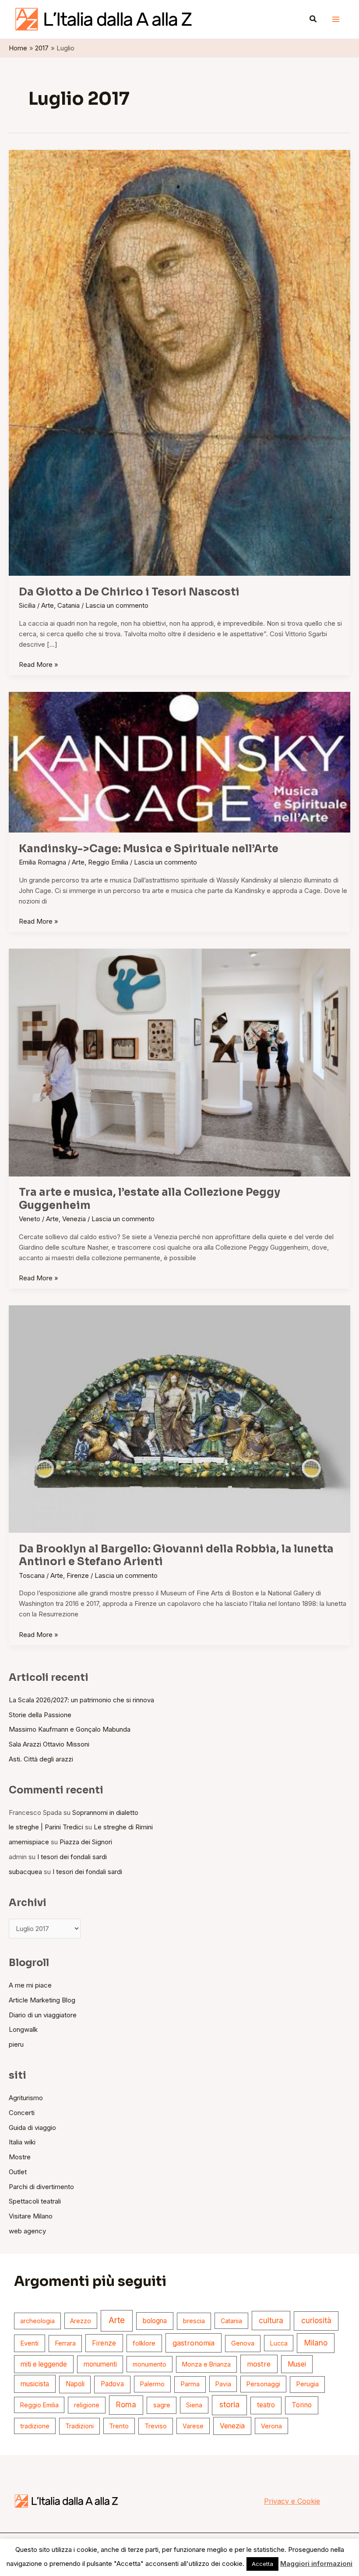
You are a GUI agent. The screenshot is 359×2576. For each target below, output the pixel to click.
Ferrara (65, 2343)
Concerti (22, 2113)
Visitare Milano (31, 2216)
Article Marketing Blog (42, 2000)
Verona (271, 2426)
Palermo (152, 2384)
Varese (193, 2426)
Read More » (39, 664)
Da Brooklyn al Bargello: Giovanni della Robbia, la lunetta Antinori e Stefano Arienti (176, 1556)
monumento (150, 2364)
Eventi (29, 2343)
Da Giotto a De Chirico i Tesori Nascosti (129, 592)
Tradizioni (79, 2426)
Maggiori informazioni (316, 2564)
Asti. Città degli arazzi (41, 1759)
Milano (316, 2343)
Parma (190, 2384)
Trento (119, 2426)
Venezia (74, 1219)
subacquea (25, 1872)
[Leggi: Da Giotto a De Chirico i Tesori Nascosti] (179, 362)
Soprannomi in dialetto (105, 1812)
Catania (69, 605)
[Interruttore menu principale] (336, 19)
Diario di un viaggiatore (43, 2015)
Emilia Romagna (42, 862)
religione (87, 2405)
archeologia (37, 2321)
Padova (112, 2384)
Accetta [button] (262, 2564)
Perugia (307, 2384)
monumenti (100, 2364)
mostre (259, 2364)
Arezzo (81, 2321)
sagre (162, 2405)
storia (229, 2404)
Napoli (75, 2384)
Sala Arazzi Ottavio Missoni (49, 1744)
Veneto (30, 1219)
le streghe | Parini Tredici (46, 1827)
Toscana (32, 1575)
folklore (144, 2343)
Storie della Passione (40, 1715)
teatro (266, 2405)
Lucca (279, 2343)
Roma (126, 2405)
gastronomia (194, 2343)
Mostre (20, 2157)
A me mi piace (30, 1985)
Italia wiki (22, 2142)
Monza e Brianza (206, 2364)
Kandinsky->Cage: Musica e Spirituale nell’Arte (149, 849)
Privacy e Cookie (292, 2501)
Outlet (18, 2172)
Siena (194, 2405)
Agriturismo (26, 2098)
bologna (155, 2321)
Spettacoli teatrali (35, 2201)
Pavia (223, 2384)
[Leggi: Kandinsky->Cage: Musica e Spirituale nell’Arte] (179, 762)
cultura (271, 2320)
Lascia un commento (117, 605)
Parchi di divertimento (41, 2187)
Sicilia (27, 605)
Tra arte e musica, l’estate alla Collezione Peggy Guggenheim (150, 1199)
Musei (297, 2364)
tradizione (35, 2426)
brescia (194, 2321)
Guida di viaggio (32, 2128)
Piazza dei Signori (86, 1842)
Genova (243, 2343)
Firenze (78, 1575)
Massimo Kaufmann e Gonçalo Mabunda (70, 1729)
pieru (16, 2044)
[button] (313, 19)
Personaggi (263, 2384)
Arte (48, 605)
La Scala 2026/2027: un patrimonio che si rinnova (81, 1700)
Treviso (156, 2426)
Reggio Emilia (108, 862)
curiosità (316, 2321)
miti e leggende (44, 2364)
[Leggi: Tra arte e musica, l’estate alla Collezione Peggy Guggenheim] (179, 1062)
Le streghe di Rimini (123, 1827)
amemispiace (29, 1842)
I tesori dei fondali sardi (72, 1857)
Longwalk (23, 2029)
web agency (27, 2231)
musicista (35, 2384)
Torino (302, 2405)
